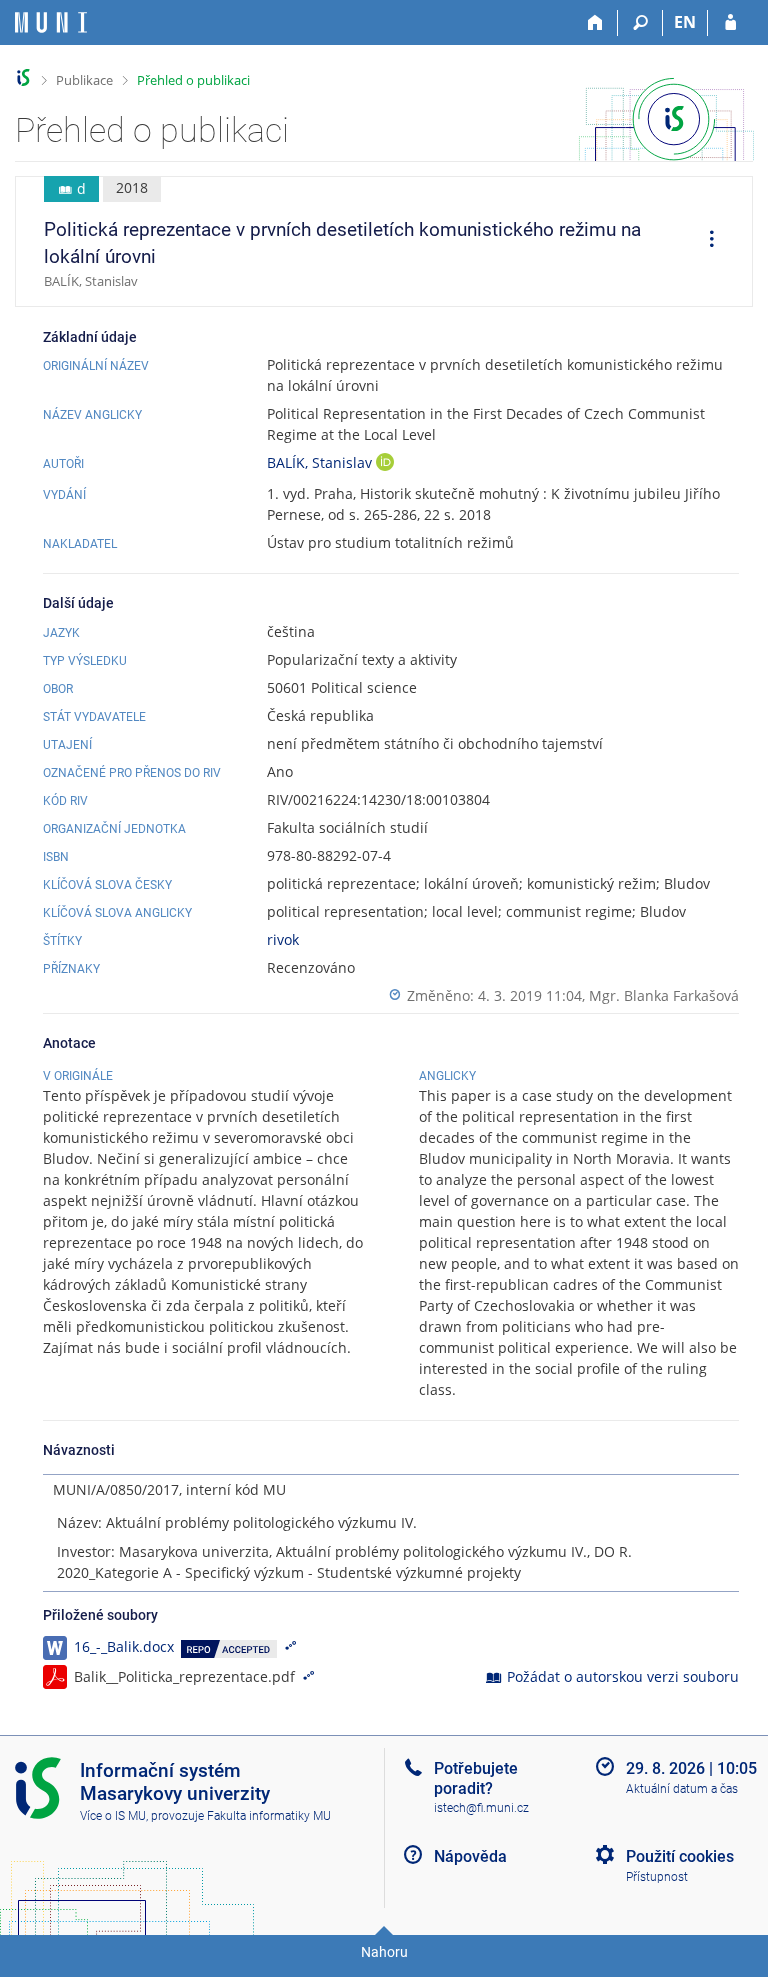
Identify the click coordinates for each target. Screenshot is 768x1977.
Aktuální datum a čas (682, 1789)
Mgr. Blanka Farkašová (664, 995)
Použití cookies (680, 1856)
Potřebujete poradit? (476, 1778)
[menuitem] (705, 242)
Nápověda (470, 1856)
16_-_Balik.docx (124, 1646)
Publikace (84, 80)
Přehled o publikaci (193, 80)
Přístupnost (657, 1877)
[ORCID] (385, 464)
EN (685, 22)
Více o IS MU (113, 1816)
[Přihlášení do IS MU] (730, 23)
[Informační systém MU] (23, 77)
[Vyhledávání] (640, 23)
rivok (283, 939)
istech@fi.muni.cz (481, 1808)
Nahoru (384, 1952)
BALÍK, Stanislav (321, 462)
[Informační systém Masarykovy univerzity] (51, 22)
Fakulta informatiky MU (269, 1816)
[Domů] (595, 23)
